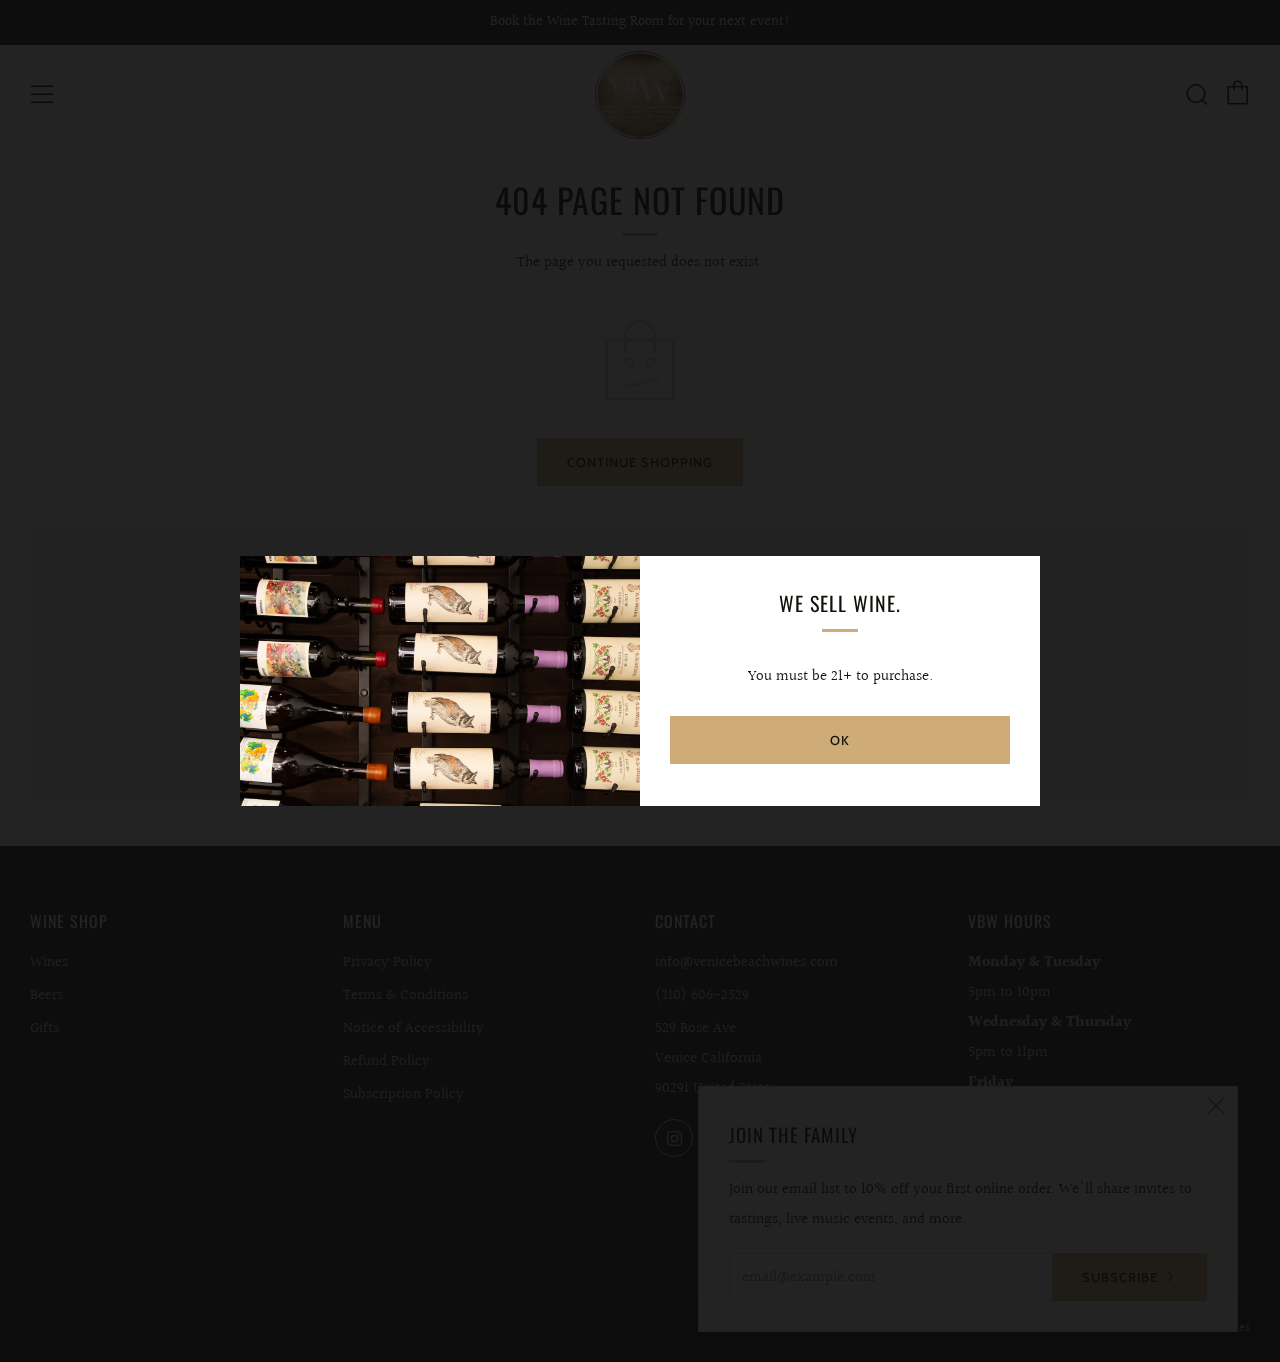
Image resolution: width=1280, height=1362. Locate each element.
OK (840, 740)
